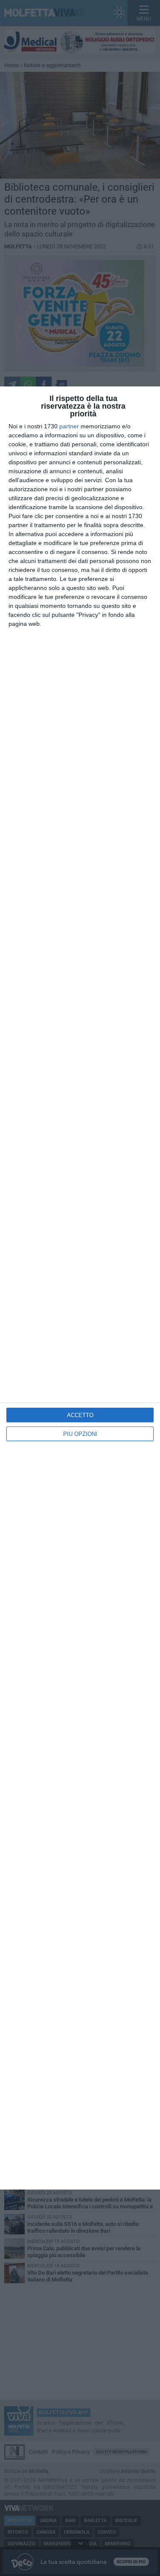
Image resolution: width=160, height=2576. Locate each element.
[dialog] (80, 1288)
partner (69, 426)
